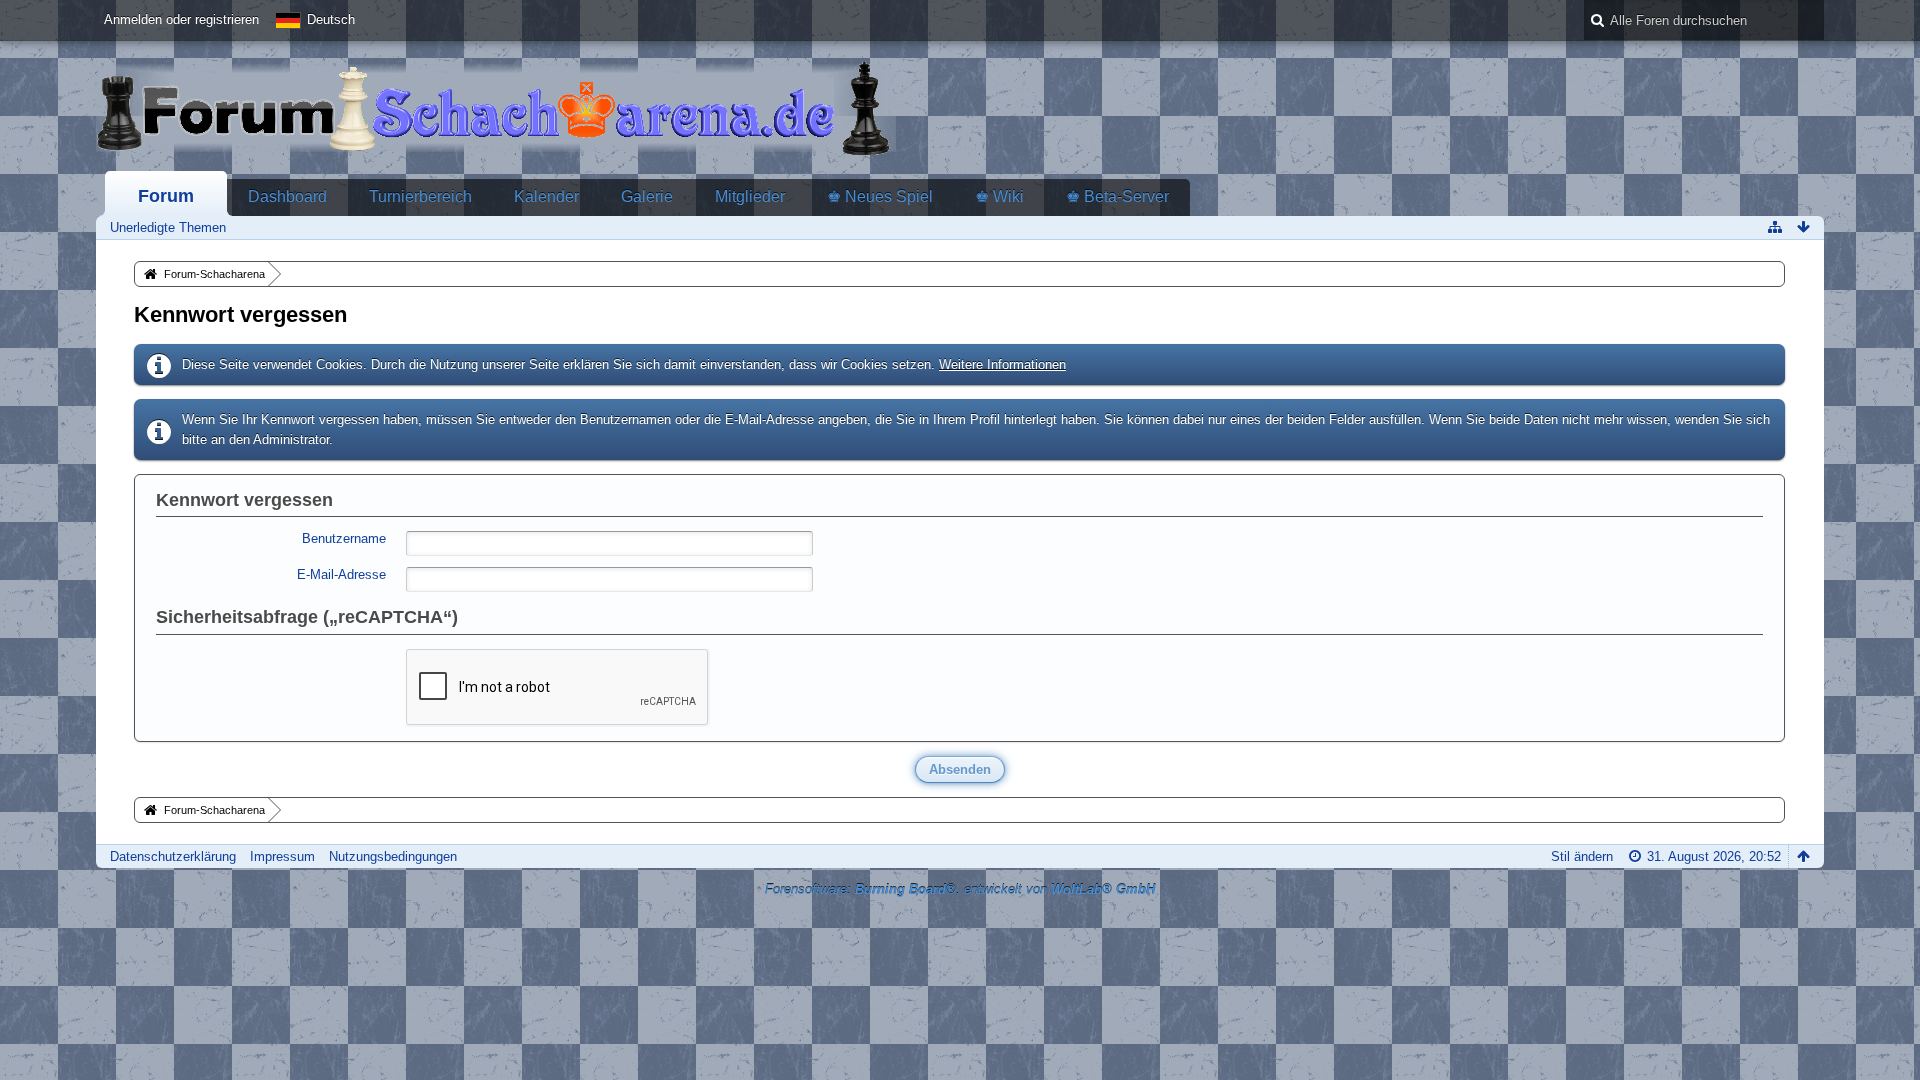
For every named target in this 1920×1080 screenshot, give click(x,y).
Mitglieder (750, 196)
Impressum (282, 856)
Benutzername (344, 538)
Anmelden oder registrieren (181, 19)
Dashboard (287, 196)
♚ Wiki (999, 196)
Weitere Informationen (1002, 364)
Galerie (647, 196)
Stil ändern (1582, 856)
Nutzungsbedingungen (393, 856)
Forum (166, 196)
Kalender (546, 196)
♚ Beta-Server (1117, 196)
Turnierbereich (420, 196)
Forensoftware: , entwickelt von (960, 889)
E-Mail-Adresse (341, 574)
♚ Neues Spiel (880, 196)
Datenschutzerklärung (173, 856)
